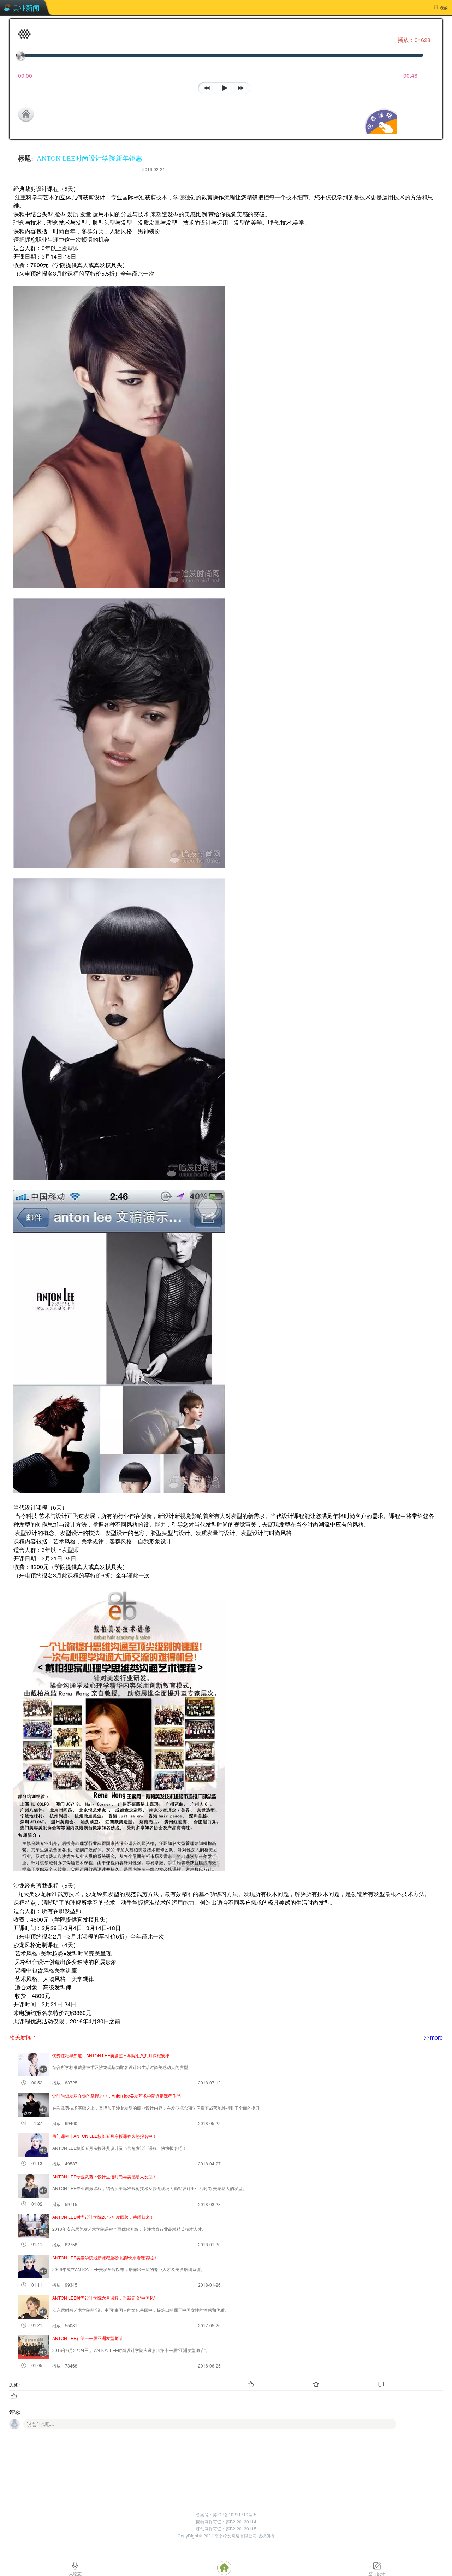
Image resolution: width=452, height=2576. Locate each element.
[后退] (207, 87)
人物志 (75, 2573)
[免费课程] (380, 132)
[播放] (224, 88)
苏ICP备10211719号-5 (235, 2514)
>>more (433, 2037)
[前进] (243, 87)
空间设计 (377, 2573)
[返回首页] (60, 114)
